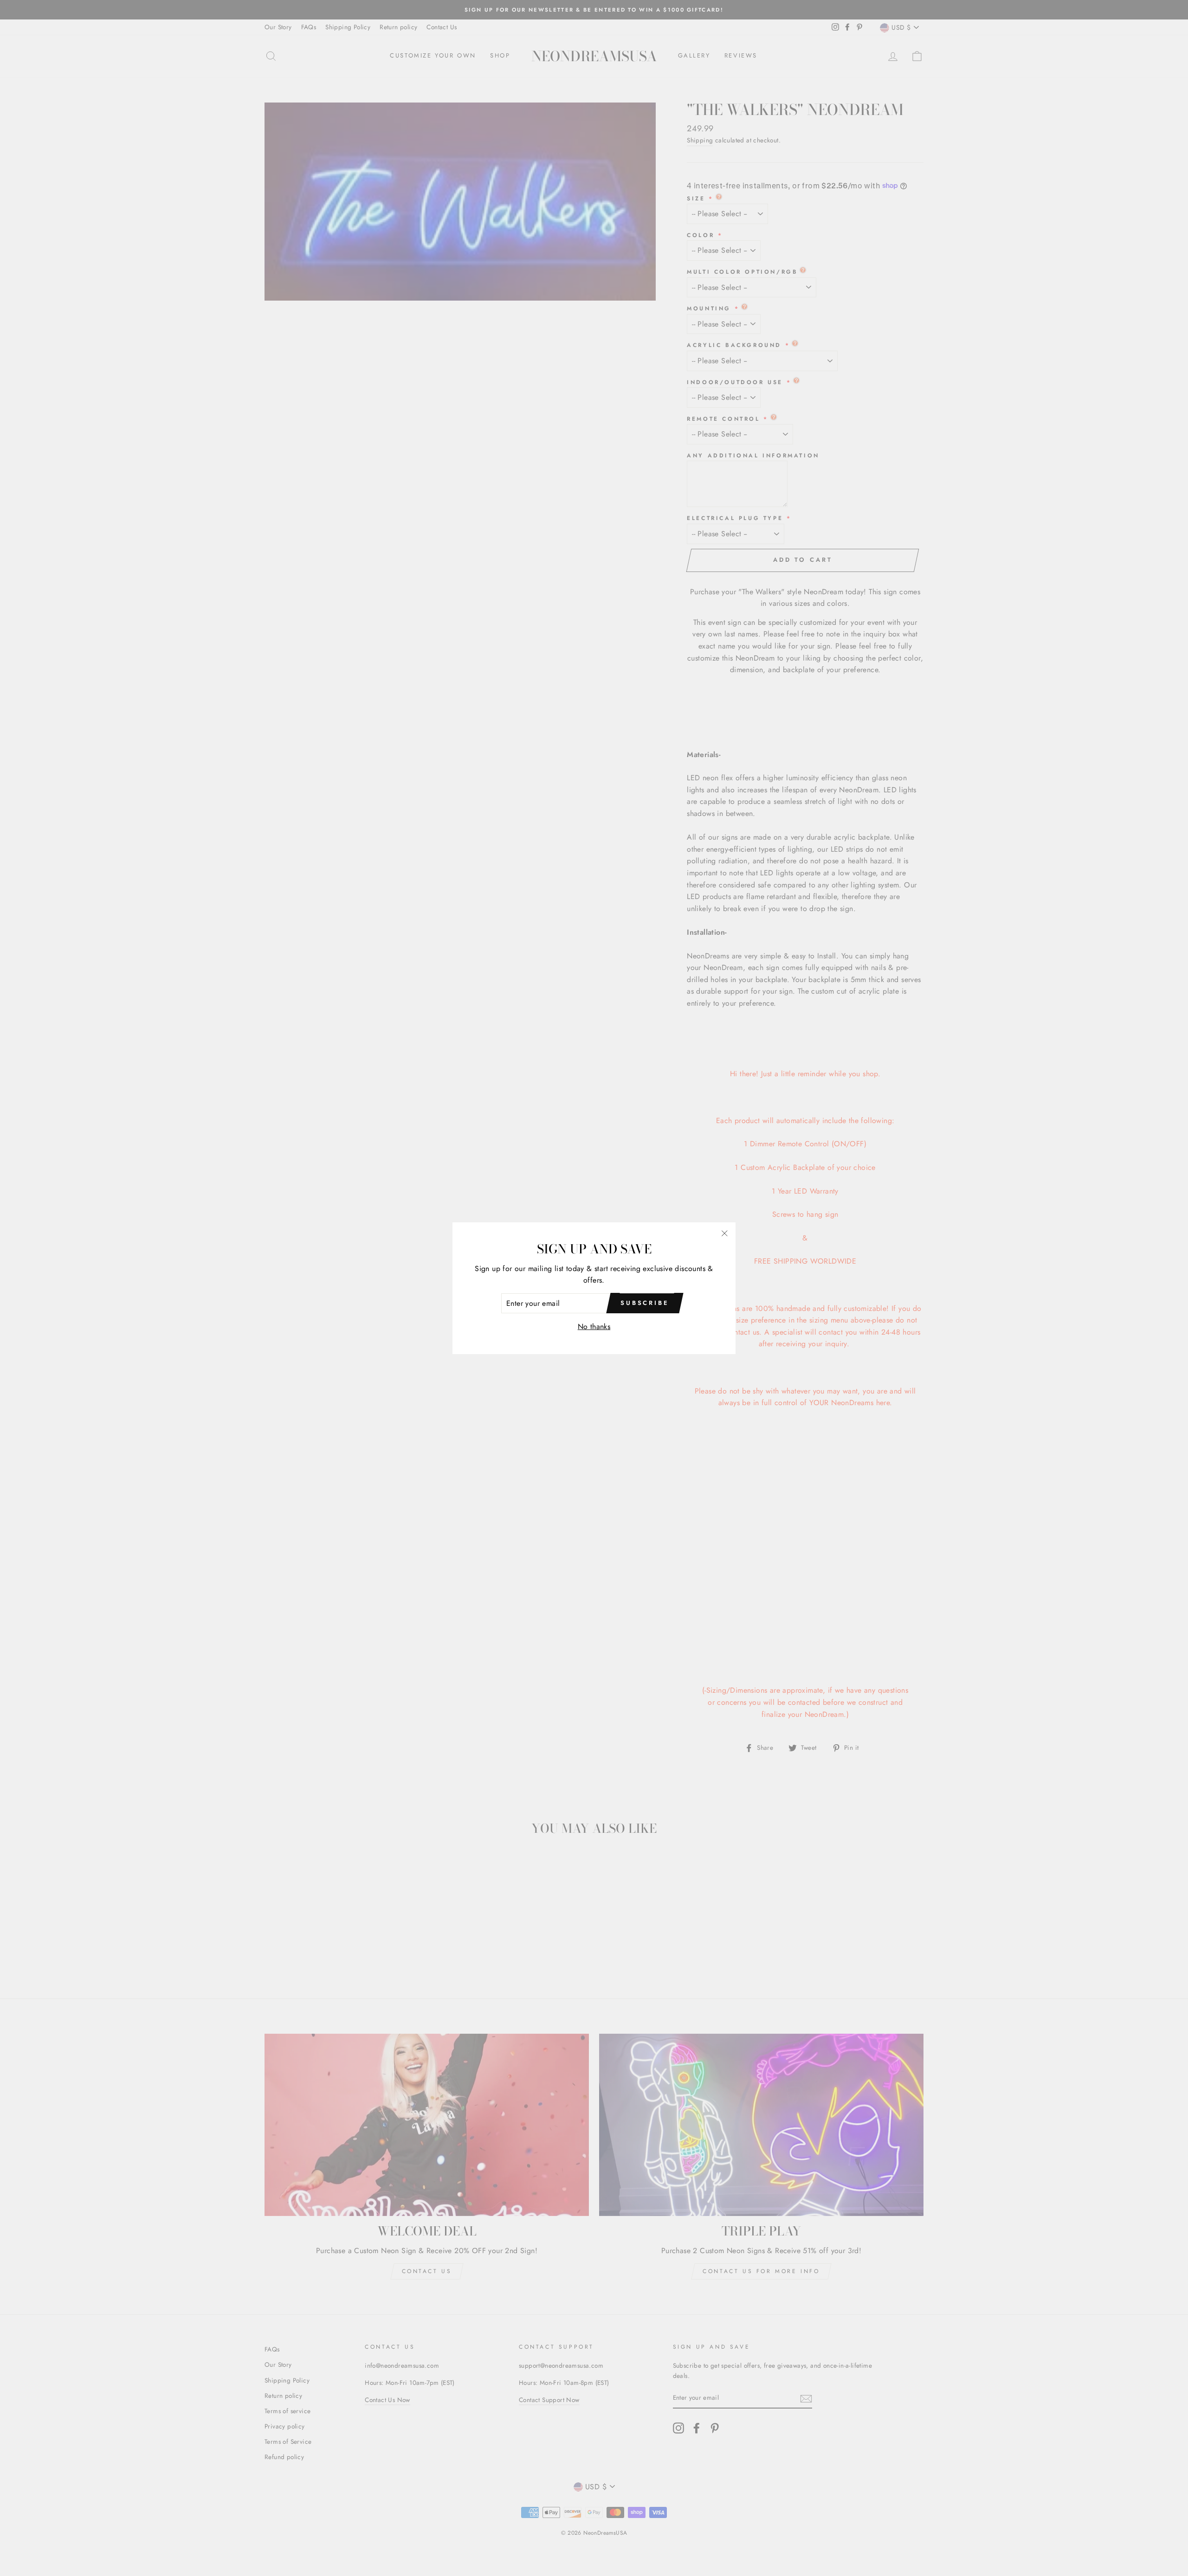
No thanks (594, 1327)
